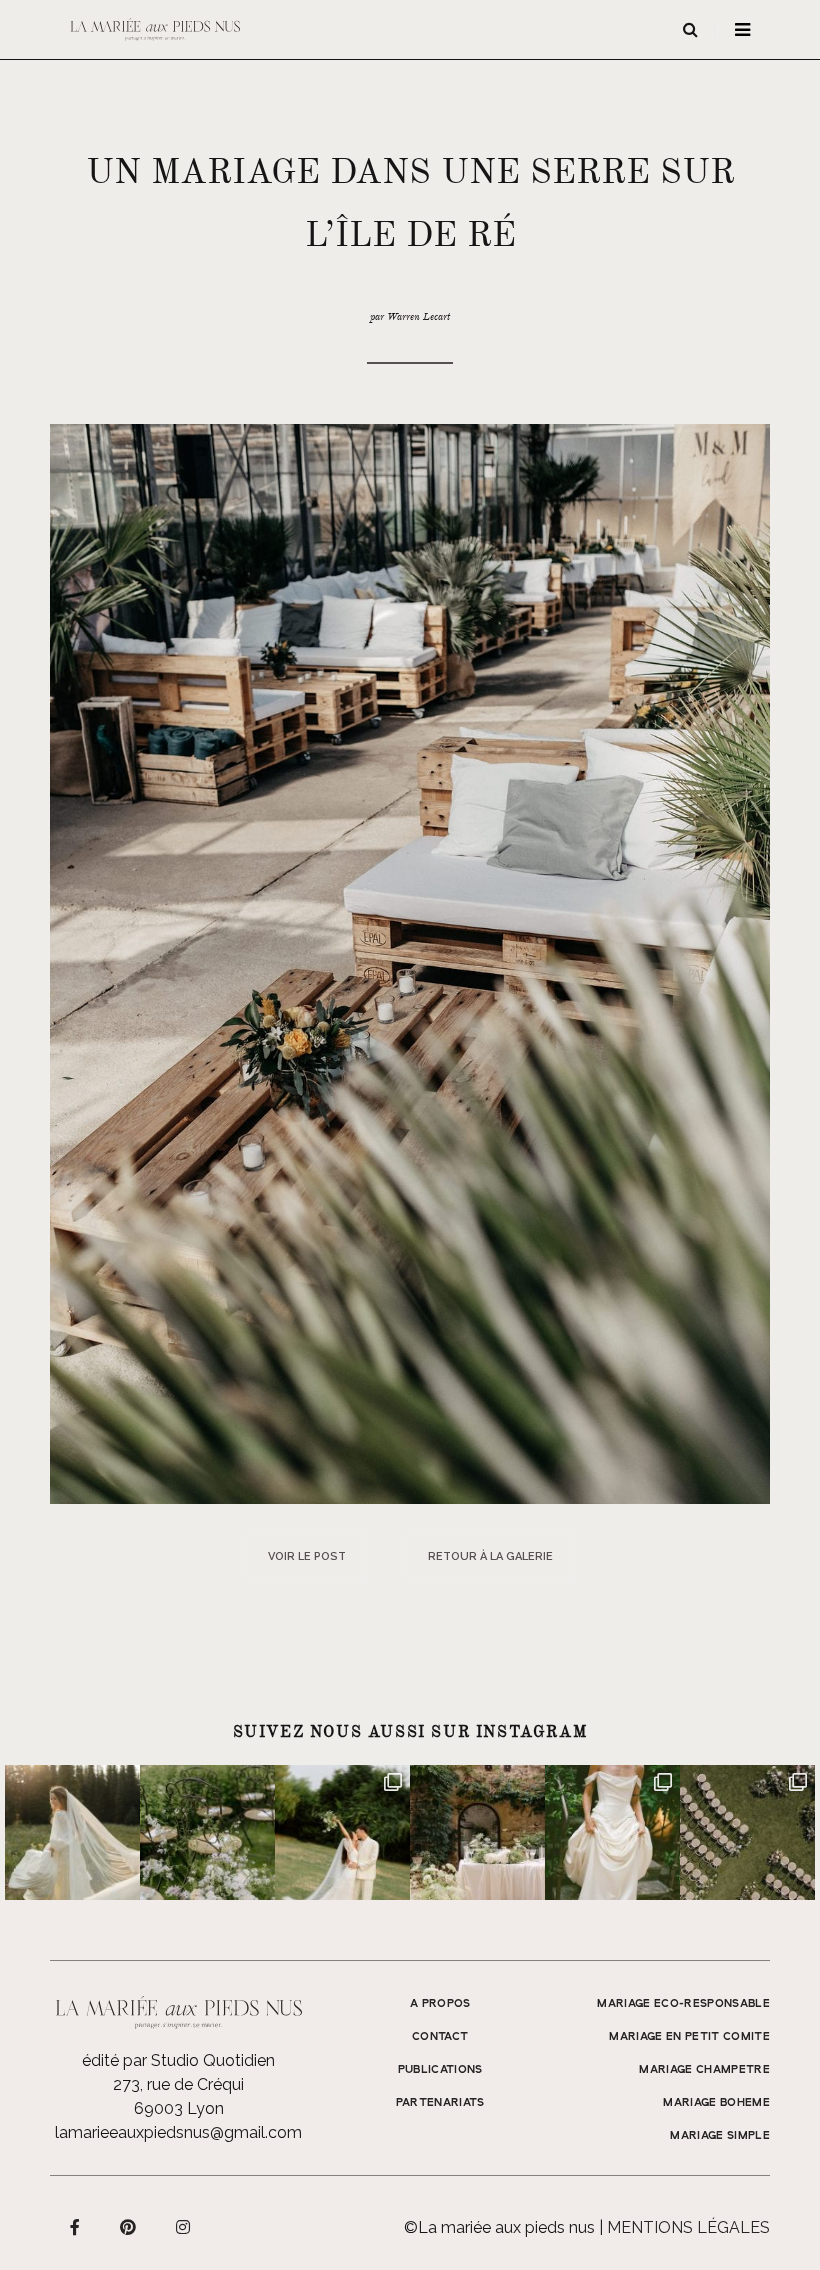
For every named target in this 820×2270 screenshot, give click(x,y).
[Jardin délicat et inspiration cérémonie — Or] (747, 1832)
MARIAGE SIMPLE (720, 2136)
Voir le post (307, 1556)
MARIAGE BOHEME (716, 2103)
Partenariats (440, 2103)
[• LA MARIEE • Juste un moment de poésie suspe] (72, 1832)
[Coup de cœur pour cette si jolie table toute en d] (477, 1832)
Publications (440, 2070)
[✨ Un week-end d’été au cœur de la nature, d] (342, 1832)
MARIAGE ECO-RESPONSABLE (683, 2004)
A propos (440, 2004)
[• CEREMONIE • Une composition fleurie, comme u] (207, 1832)
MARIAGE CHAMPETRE (704, 2070)
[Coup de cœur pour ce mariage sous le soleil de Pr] (612, 1832)
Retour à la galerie (490, 1556)
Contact (440, 2037)
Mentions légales (688, 2227)
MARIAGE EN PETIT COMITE (689, 2037)
